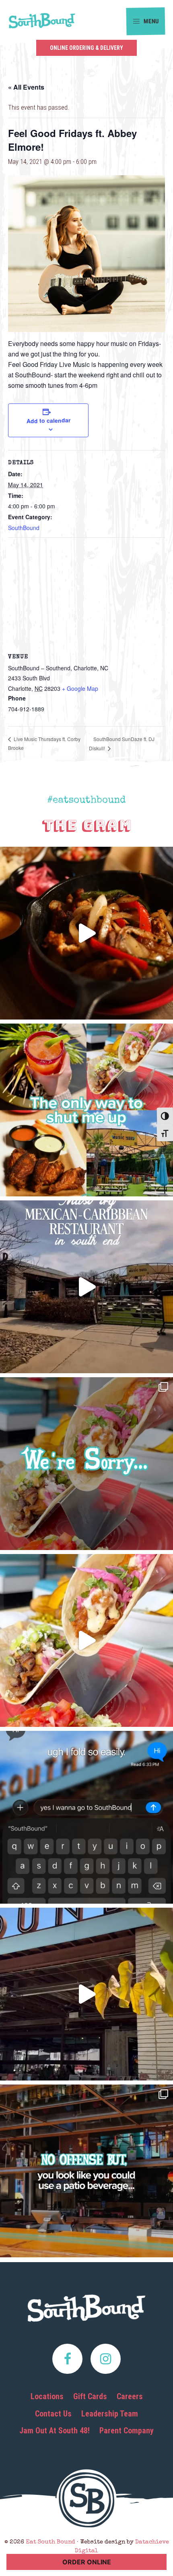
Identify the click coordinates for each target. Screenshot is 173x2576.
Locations (47, 2396)
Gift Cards (90, 2396)
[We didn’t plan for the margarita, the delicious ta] (86, 1110)
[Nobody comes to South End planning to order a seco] (86, 933)
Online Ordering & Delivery (86, 48)
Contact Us (53, 2414)
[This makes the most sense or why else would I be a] (86, 1640)
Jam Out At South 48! (55, 2431)
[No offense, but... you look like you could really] (86, 2171)
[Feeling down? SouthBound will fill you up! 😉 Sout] (86, 1994)
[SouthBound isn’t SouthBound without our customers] (86, 1287)
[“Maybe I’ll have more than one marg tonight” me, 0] (86, 1817)
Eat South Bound (42, 21)
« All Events (26, 87)
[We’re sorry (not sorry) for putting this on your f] (86, 1464)
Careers (130, 2396)
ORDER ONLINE (87, 2562)
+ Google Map (80, 688)
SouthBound (24, 528)
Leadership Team (110, 2414)
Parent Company (127, 2431)
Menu (151, 21)
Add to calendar (48, 420)
